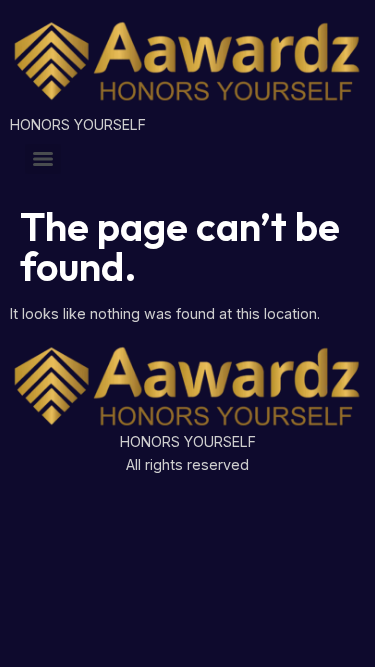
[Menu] (43, 159)
